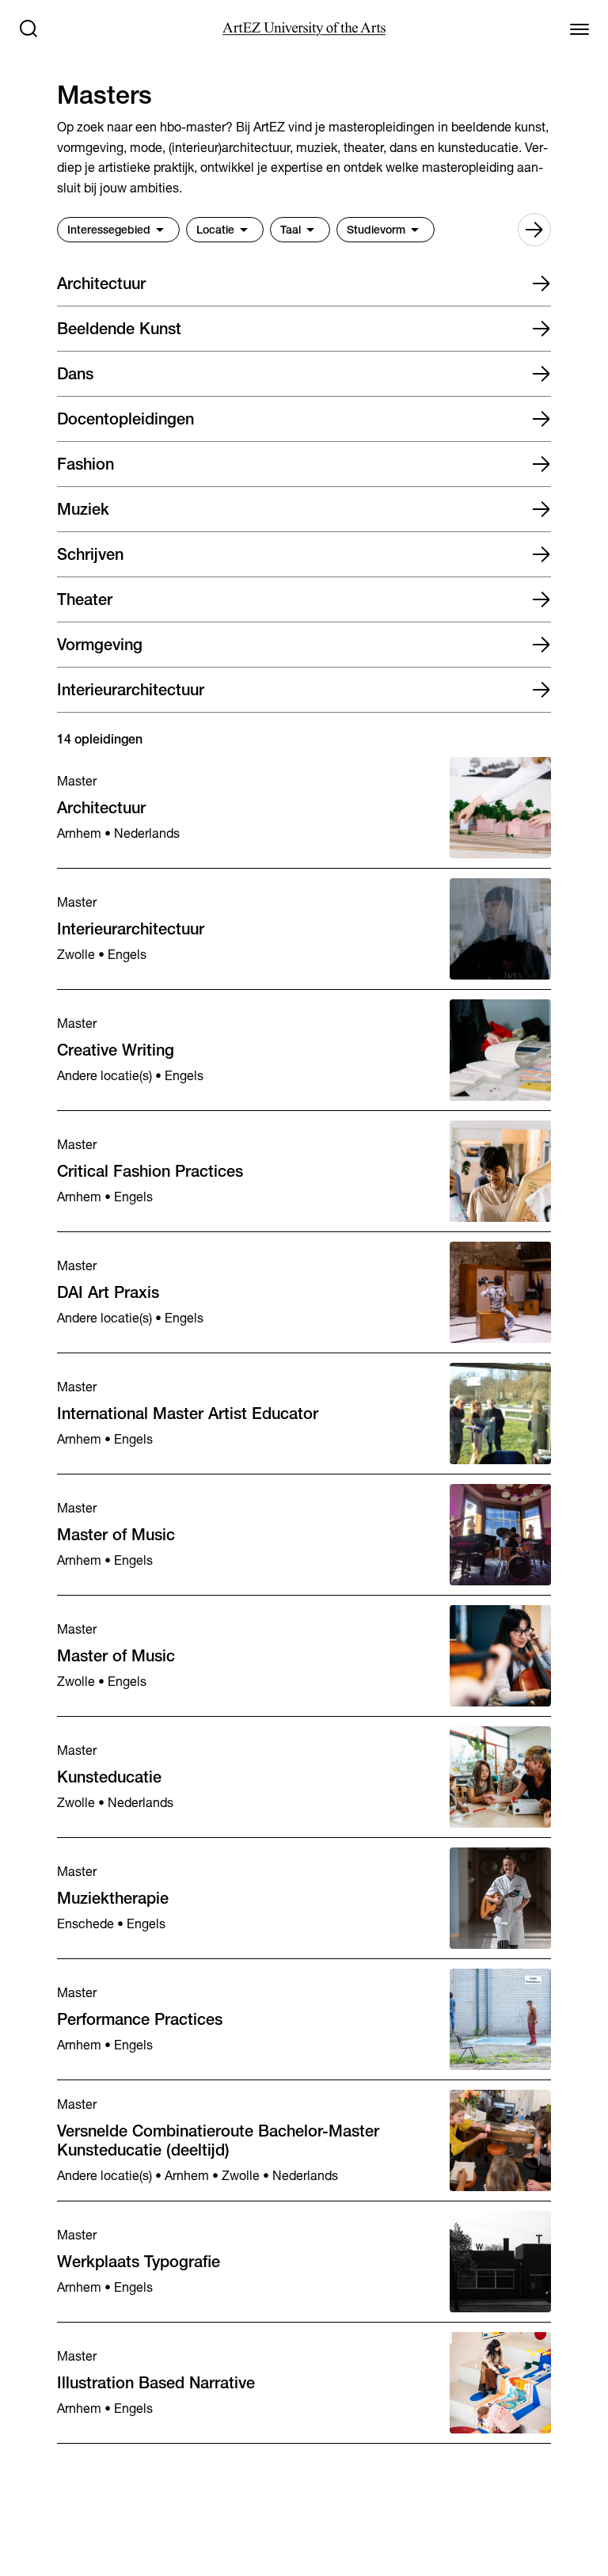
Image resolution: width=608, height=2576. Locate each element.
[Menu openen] (579, 29)
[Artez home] (304, 29)
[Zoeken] (28, 29)
